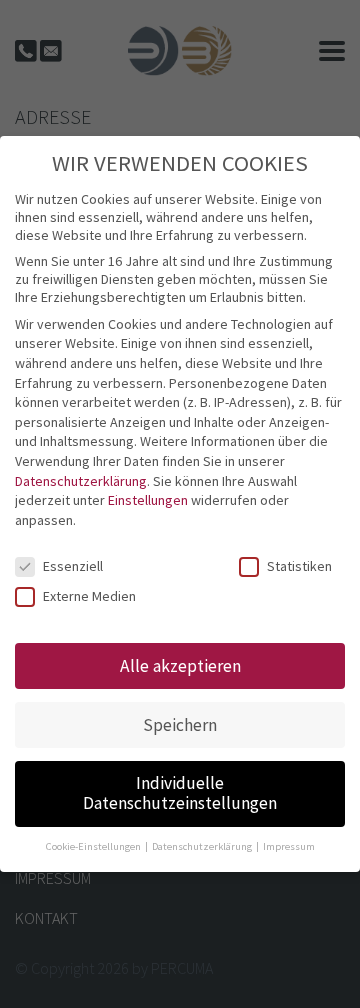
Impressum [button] (289, 846)
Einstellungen (148, 500)
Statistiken (299, 566)
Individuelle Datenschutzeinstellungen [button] (180, 793)
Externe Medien (89, 596)
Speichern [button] (180, 725)
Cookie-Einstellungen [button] (94, 846)
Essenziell (73, 566)
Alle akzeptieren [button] (180, 666)
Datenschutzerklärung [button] (203, 846)
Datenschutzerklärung (81, 481)
